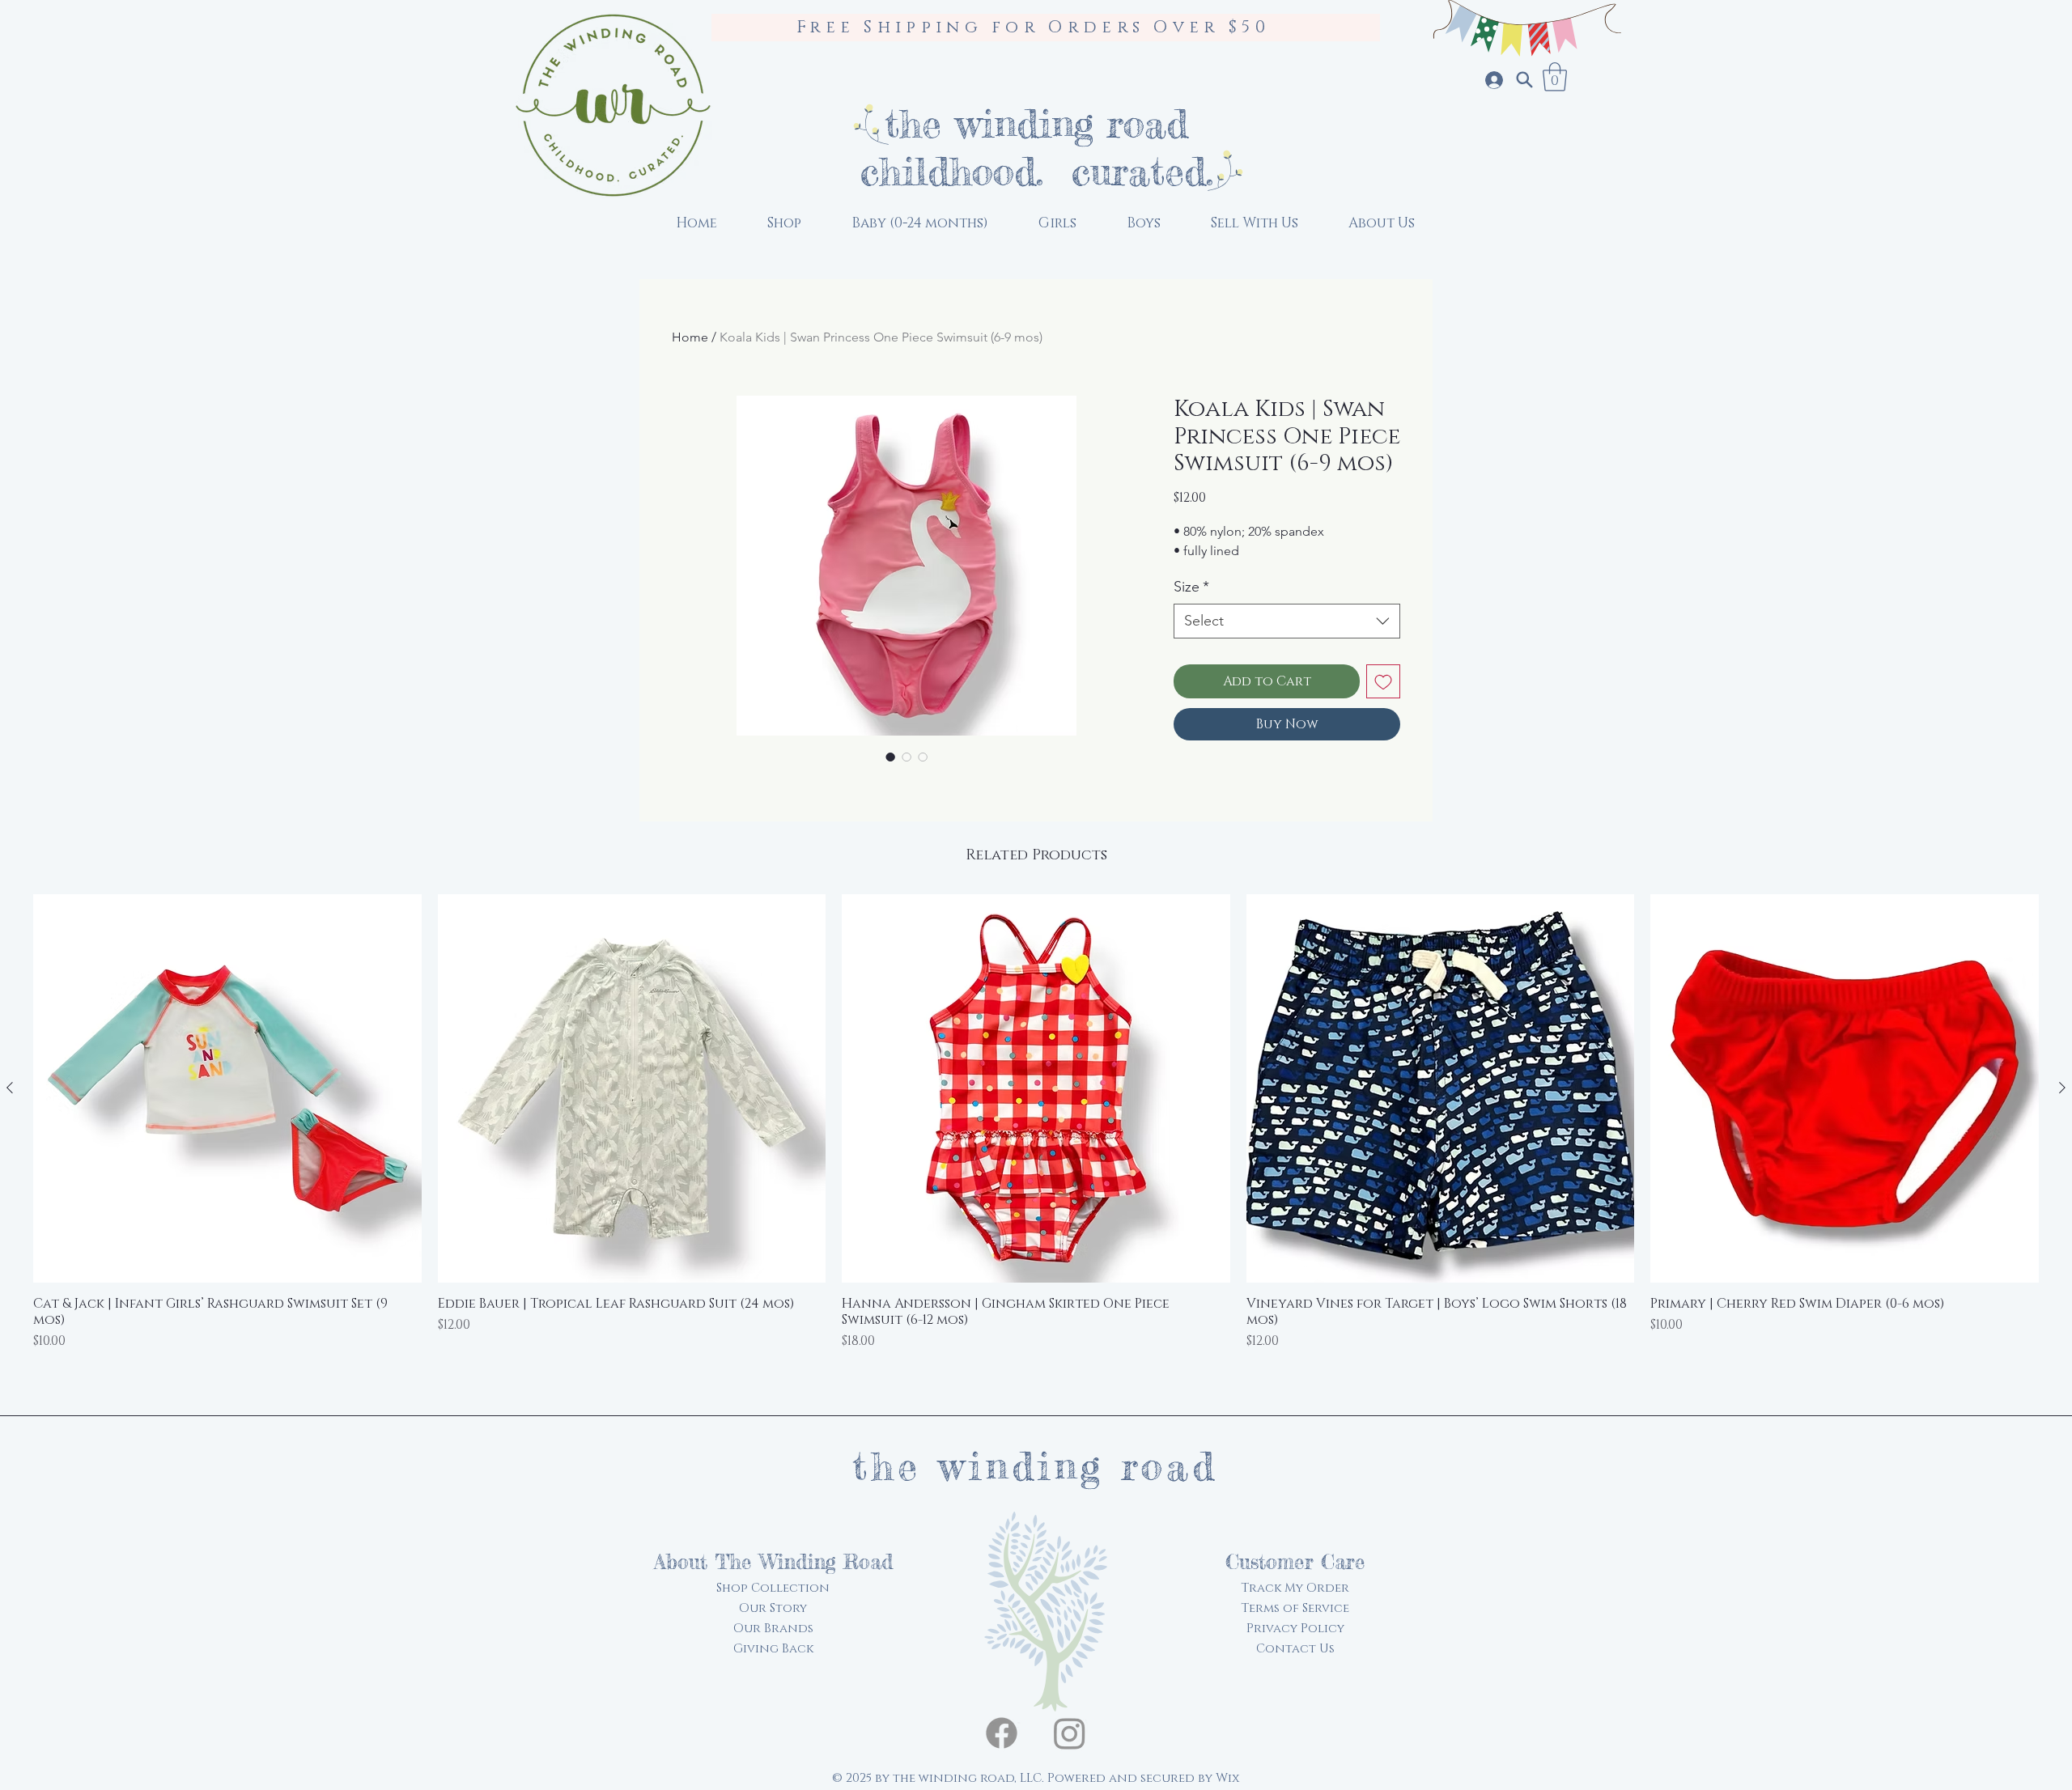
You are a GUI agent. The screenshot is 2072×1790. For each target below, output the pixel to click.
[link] (1555, 77)
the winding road (1036, 123)
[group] (1036, 1143)
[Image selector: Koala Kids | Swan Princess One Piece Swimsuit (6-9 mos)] (890, 757)
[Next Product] (2062, 1088)
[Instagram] (1070, 1733)
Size (1191, 587)
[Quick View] (227, 1088)
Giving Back (773, 1649)
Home (690, 337)
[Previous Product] (10, 1088)
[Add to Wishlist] (1383, 681)
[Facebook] (1002, 1733)
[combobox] (1287, 621)
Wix (1227, 1778)
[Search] (1524, 80)
